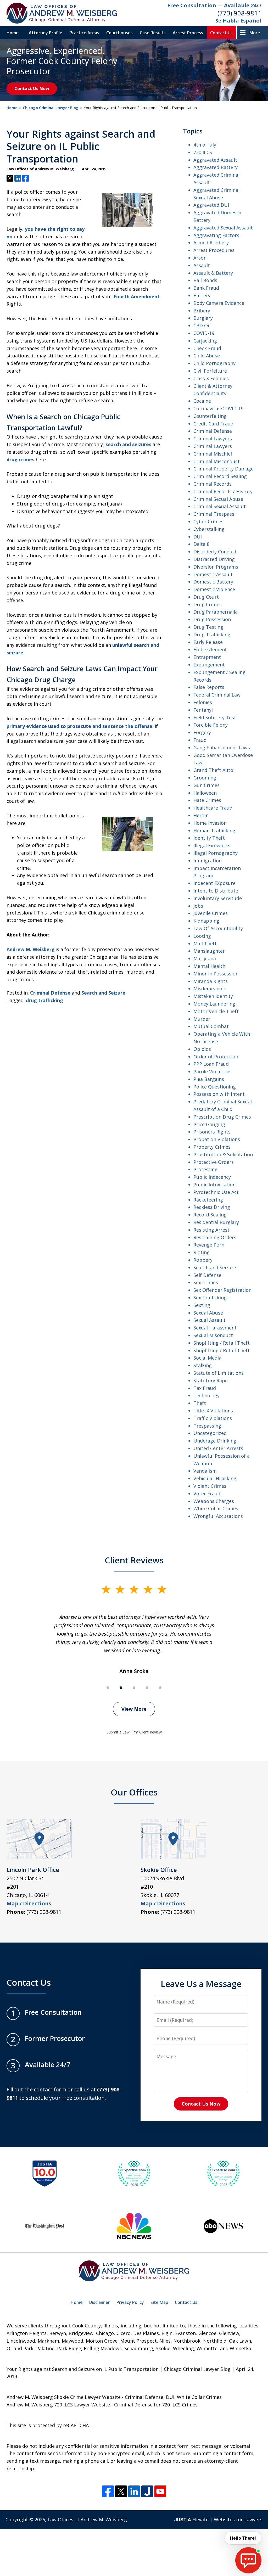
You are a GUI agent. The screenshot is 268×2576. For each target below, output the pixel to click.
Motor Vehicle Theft (216, 1011)
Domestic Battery (213, 582)
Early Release (208, 642)
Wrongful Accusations (218, 1516)
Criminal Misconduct (217, 461)
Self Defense (207, 1275)
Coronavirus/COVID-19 (218, 408)
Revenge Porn (209, 1245)
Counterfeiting (210, 416)
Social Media (207, 1358)
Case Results (153, 33)
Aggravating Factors (216, 235)
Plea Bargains (209, 1079)
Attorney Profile (46, 33)
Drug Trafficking (212, 635)
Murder (202, 1019)
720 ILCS (203, 152)
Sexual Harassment (215, 1328)
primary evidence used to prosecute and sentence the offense (79, 726)
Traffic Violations (213, 1418)
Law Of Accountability (218, 928)
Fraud (200, 740)
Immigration (208, 861)
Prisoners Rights (212, 1132)
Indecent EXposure (214, 883)
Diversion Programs (216, 567)
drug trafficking (44, 1000)
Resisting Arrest (211, 1230)
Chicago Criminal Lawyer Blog (51, 108)
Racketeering (208, 1200)
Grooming (205, 778)
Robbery (203, 1260)
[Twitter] (121, 2491)
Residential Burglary (216, 1222)
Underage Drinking (215, 1441)
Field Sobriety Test (215, 717)
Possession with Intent (219, 1094)
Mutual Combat (211, 1026)
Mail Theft (205, 944)
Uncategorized (210, 1433)
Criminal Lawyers (213, 439)
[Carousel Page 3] (134, 1688)
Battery (202, 295)
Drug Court (206, 597)
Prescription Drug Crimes (222, 1117)
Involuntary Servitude (218, 898)
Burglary (203, 318)
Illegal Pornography (216, 853)
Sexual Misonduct (213, 1335)
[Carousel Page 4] (147, 1688)
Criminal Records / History (223, 491)
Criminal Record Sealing (220, 476)
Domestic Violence (214, 589)
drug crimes (20, 459)
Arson (200, 258)
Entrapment (207, 657)
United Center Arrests (218, 1448)
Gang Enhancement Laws (222, 748)
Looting (202, 936)
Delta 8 (201, 544)
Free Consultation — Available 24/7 (214, 5)
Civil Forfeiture (210, 371)
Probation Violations (217, 1139)
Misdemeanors (210, 989)
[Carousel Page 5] (160, 1688)
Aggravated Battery (216, 167)
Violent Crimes (210, 1486)
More (255, 33)
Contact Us (221, 33)
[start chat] (248, 2560)
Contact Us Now (32, 88)
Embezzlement (210, 649)
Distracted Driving (214, 559)
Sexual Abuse (208, 1313)
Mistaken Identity (213, 996)
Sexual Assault (210, 1320)
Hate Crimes (207, 800)
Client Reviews (134, 1560)
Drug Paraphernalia (216, 612)
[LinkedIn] (134, 2491)
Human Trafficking (214, 830)
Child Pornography (214, 363)
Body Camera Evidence (219, 303)
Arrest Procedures (214, 250)
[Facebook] (108, 2491)
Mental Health (209, 966)
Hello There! (243, 2538)
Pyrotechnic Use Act (216, 1192)
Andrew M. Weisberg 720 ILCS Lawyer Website (58, 2405)
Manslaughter (209, 951)
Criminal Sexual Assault (220, 506)
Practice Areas (84, 33)
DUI (198, 537)
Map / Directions (29, 1903)
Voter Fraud (207, 1494)
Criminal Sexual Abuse (218, 499)
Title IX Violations (213, 1411)
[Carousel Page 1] (108, 1688)
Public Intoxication (214, 1185)
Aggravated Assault (215, 160)
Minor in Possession (216, 974)
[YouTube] (160, 2491)
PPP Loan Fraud (211, 1064)
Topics (193, 131)
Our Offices (134, 1792)
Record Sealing (210, 1215)
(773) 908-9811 (239, 13)
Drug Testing (208, 627)
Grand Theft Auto (213, 770)
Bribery (202, 311)
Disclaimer (100, 2302)
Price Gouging (209, 1124)
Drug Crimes (208, 604)
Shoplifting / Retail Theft (222, 1343)
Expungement (209, 665)
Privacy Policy (130, 2302)
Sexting (202, 1305)
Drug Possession (212, 619)
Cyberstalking (209, 529)
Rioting (202, 1252)
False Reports (209, 687)
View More (134, 1709)
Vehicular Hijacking (215, 1478)
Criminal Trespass (214, 514)
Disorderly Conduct (215, 552)
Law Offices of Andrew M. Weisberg (87, 2519)
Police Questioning (215, 1087)
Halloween (205, 793)
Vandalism (205, 1471)
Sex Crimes (206, 1282)
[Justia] (147, 2491)
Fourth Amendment (137, 296)
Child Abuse (207, 356)
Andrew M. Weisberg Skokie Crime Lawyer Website (64, 2397)
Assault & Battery (213, 273)
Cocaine (202, 401)
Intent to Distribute (216, 891)
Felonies (203, 702)
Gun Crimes (206, 785)
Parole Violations (213, 1071)
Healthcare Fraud (213, 808)
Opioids (202, 1049)
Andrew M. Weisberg (31, 949)
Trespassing (207, 1426)
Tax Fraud (205, 1388)
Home (13, 33)
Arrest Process (188, 33)
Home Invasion (210, 823)
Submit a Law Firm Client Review (134, 1732)
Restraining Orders (215, 1237)
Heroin (201, 815)
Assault (202, 265)
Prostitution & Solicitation (223, 1154)
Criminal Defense (50, 993)
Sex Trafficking (210, 1298)
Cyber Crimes (208, 521)
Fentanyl (203, 710)
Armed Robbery (211, 243)
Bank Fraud (206, 288)
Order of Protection (216, 1057)
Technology (206, 1395)
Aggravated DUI (211, 205)
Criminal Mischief (213, 454)
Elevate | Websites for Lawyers (218, 2519)
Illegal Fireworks (212, 845)
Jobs (198, 906)
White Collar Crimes (216, 1508)
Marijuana (205, 958)
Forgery (202, 732)
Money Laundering (214, 1004)
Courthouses (119, 33)
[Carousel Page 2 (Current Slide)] (121, 1688)
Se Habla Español (238, 21)
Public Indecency (212, 1177)
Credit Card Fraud (213, 424)
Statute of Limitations (219, 1373)
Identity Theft (209, 838)
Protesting (205, 1169)
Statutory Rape (211, 1380)
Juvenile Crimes (211, 913)
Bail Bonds (205, 280)
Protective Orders (214, 1162)
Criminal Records (213, 484)
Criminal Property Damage (224, 469)
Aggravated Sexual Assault (223, 228)
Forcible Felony (211, 725)
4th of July (205, 145)
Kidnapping (206, 921)
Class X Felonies (211, 378)
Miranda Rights (211, 981)
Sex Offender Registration (222, 1290)
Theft (200, 1403)
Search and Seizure (103, 993)
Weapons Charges (214, 1501)
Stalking (203, 1365)
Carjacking (205, 341)
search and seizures (128, 444)
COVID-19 (204, 333)
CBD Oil (202, 325)
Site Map (159, 2302)
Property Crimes (212, 1147)
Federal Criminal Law (217, 695)
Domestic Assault (213, 574)
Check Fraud (207, 348)
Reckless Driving (212, 1207)
